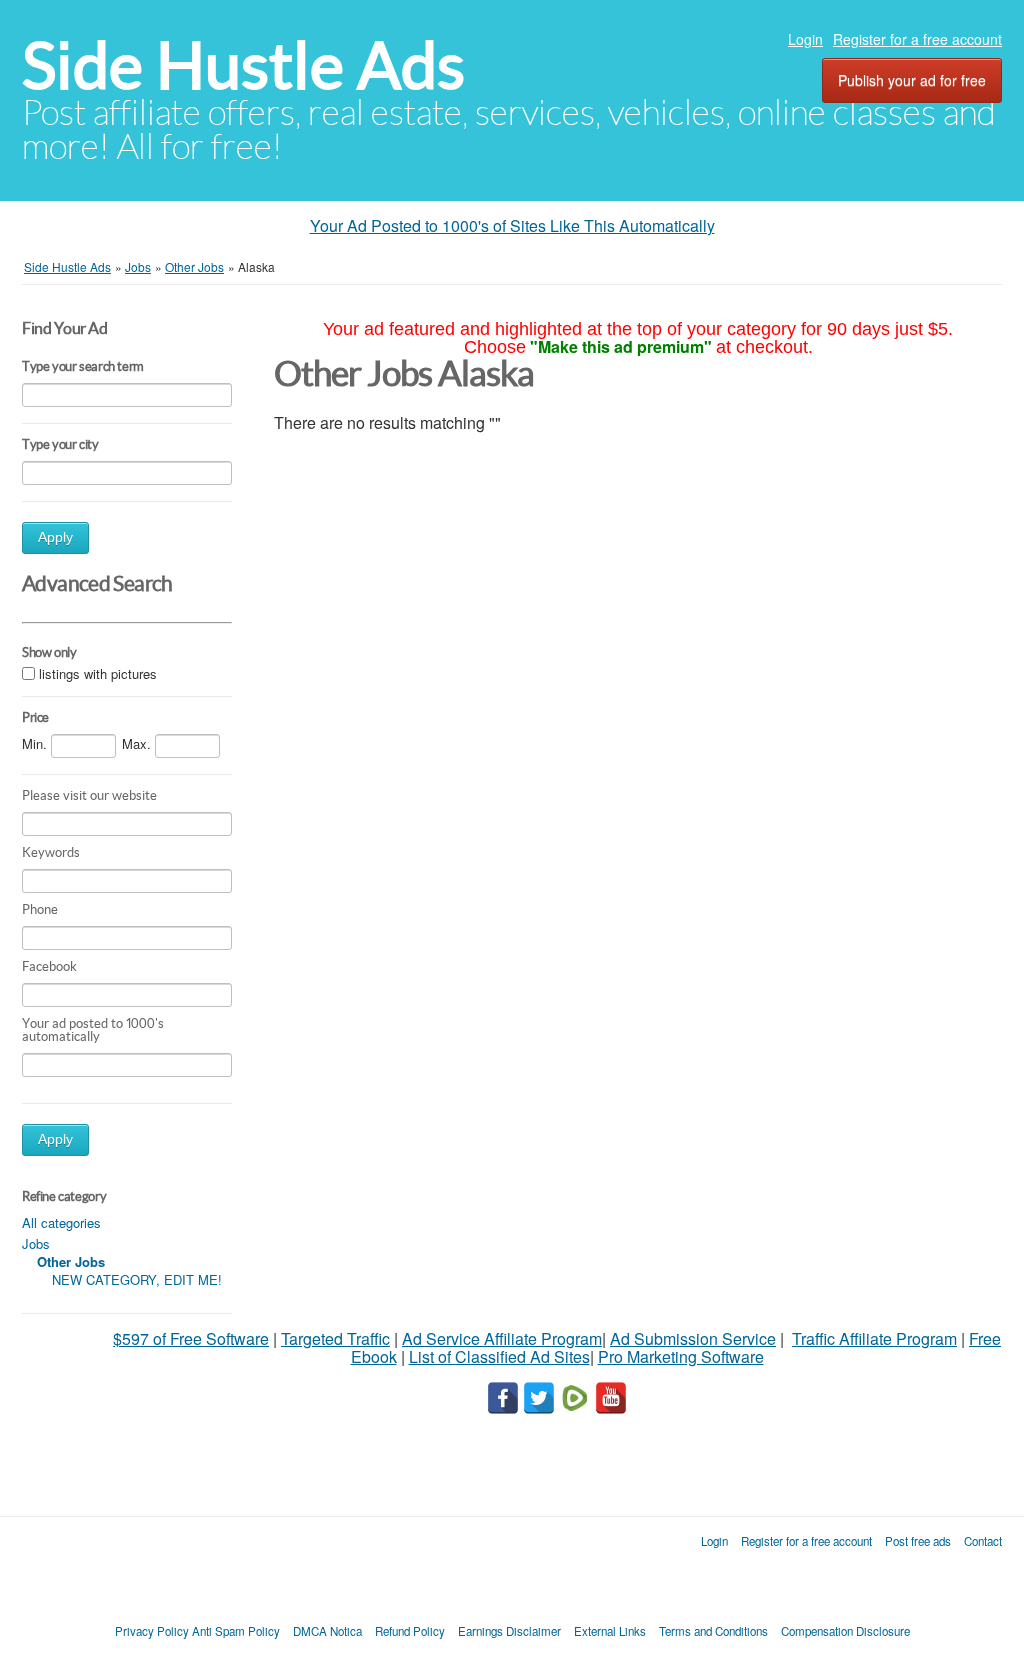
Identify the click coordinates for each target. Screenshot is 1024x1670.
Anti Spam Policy (236, 1631)
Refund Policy (410, 1631)
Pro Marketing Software (681, 1356)
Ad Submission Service (693, 1338)
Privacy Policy (152, 1631)
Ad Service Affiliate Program (502, 1338)
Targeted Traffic (335, 1338)
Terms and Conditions (713, 1631)
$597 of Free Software (191, 1338)
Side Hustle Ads (243, 65)
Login (805, 39)
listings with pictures (98, 673)
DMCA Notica (327, 1631)
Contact (983, 1541)
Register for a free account (917, 39)
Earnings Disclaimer (509, 1631)
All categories (61, 1222)
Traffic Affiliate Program (874, 1338)
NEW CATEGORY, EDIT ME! (137, 1279)
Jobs (36, 1243)
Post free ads (918, 1541)
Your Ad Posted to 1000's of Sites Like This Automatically (512, 225)
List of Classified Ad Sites (499, 1356)
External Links (610, 1631)
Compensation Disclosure (845, 1631)
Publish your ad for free (912, 80)
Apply (55, 537)
